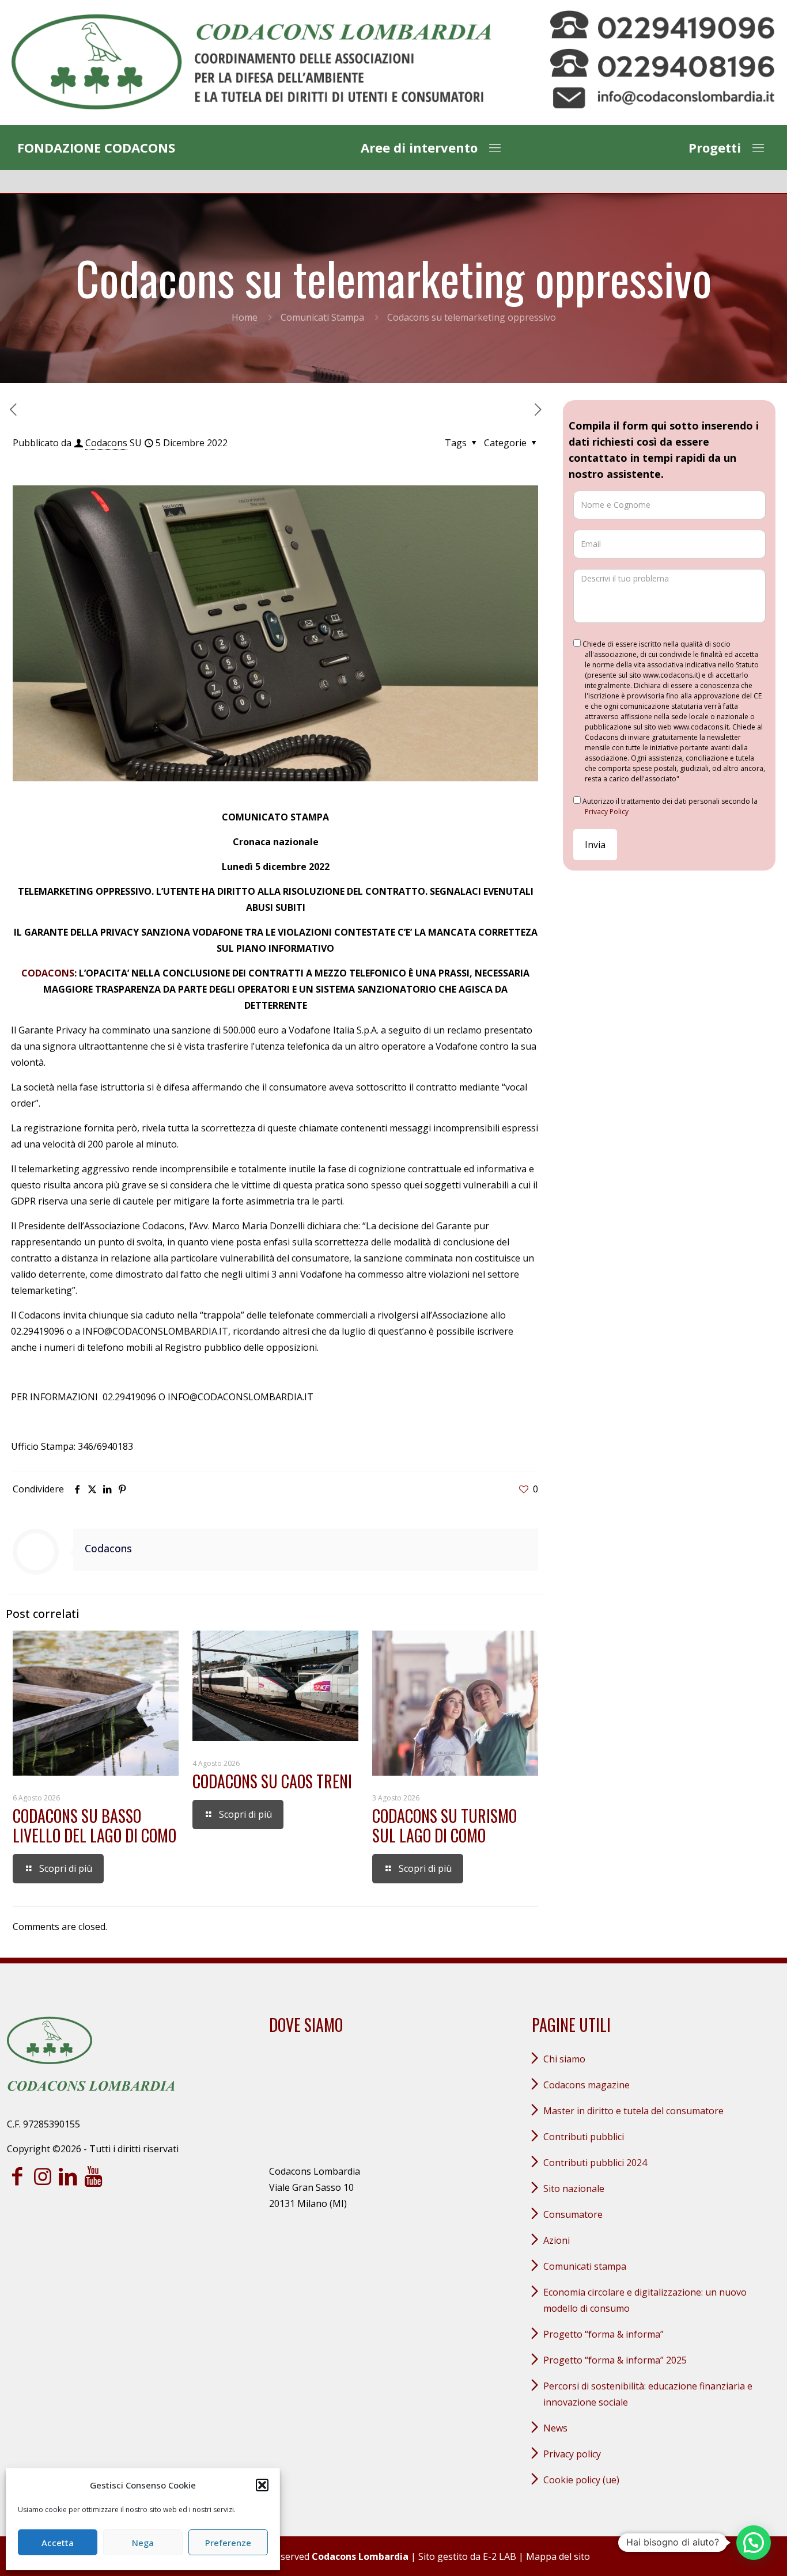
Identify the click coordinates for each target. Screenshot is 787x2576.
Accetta (58, 2543)
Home (245, 317)
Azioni (557, 2240)
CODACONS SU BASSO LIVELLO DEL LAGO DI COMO (94, 1825)
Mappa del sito (558, 2556)
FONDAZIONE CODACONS (96, 147)
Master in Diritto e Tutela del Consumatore (633, 2111)
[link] (251, 62)
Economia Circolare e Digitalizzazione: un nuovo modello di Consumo (645, 2300)
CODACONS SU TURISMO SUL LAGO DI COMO (444, 1825)
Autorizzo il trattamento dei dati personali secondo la (669, 806)
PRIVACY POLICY (572, 2454)
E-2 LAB (500, 2556)
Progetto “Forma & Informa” (604, 2334)
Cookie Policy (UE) (581, 2480)
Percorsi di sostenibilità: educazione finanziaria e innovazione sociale (648, 2394)
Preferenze (228, 2543)
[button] (262, 2485)
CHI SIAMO (564, 2059)
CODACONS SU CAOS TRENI (272, 1781)
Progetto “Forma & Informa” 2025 (615, 2360)
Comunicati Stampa (322, 317)
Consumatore (573, 2214)
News (555, 2428)
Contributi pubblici (584, 2137)
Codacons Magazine (587, 2085)
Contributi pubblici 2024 (595, 2163)
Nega (143, 2543)
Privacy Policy (607, 812)
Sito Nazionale (574, 2189)
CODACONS (48, 973)
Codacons (106, 443)
